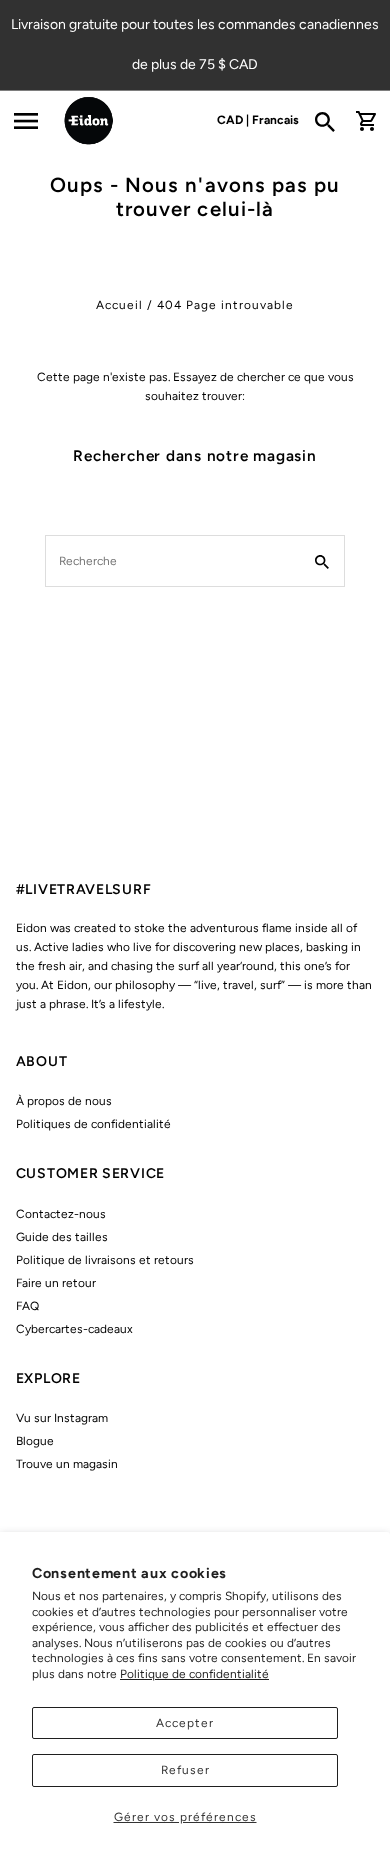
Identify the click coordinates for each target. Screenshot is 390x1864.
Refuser (185, 1770)
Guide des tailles (62, 1237)
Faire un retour (56, 1283)
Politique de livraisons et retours (105, 1260)
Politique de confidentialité (194, 1674)
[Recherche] (331, 121)
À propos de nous (64, 1101)
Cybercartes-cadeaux (74, 1329)
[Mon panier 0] (366, 121)
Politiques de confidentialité (93, 1124)
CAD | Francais (258, 120)
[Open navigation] (26, 121)
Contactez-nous (61, 1214)
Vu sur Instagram (62, 1418)
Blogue (35, 1441)
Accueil (119, 305)
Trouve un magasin (67, 1464)
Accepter (185, 1723)
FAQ (27, 1306)
